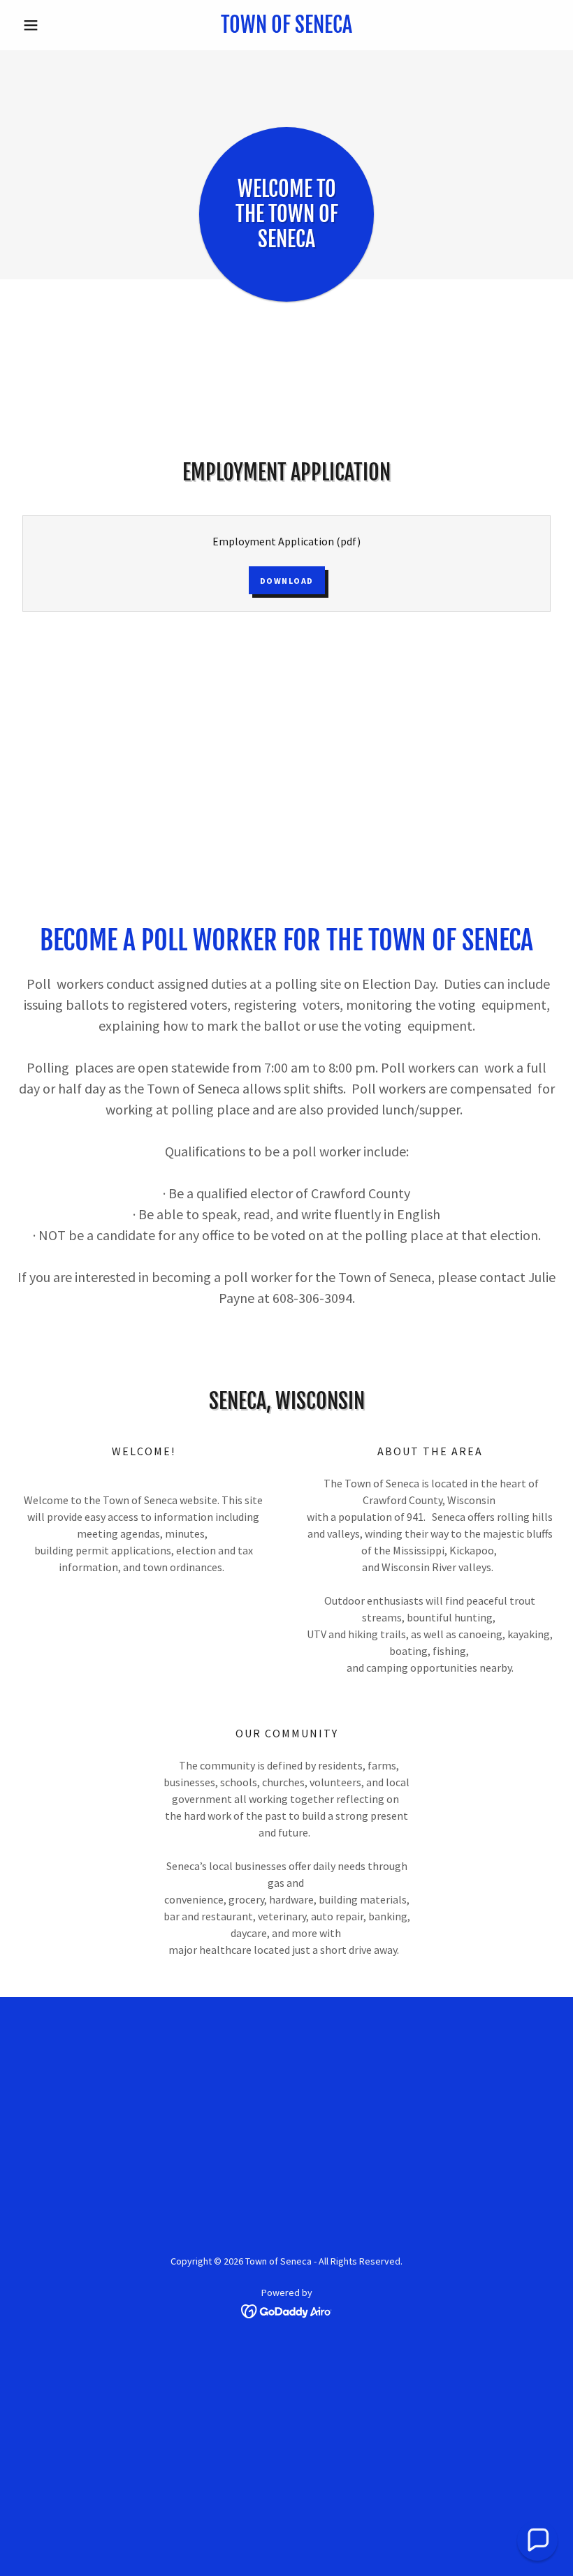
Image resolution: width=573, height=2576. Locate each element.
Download (287, 581)
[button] (57, 25)
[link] (286, 29)
